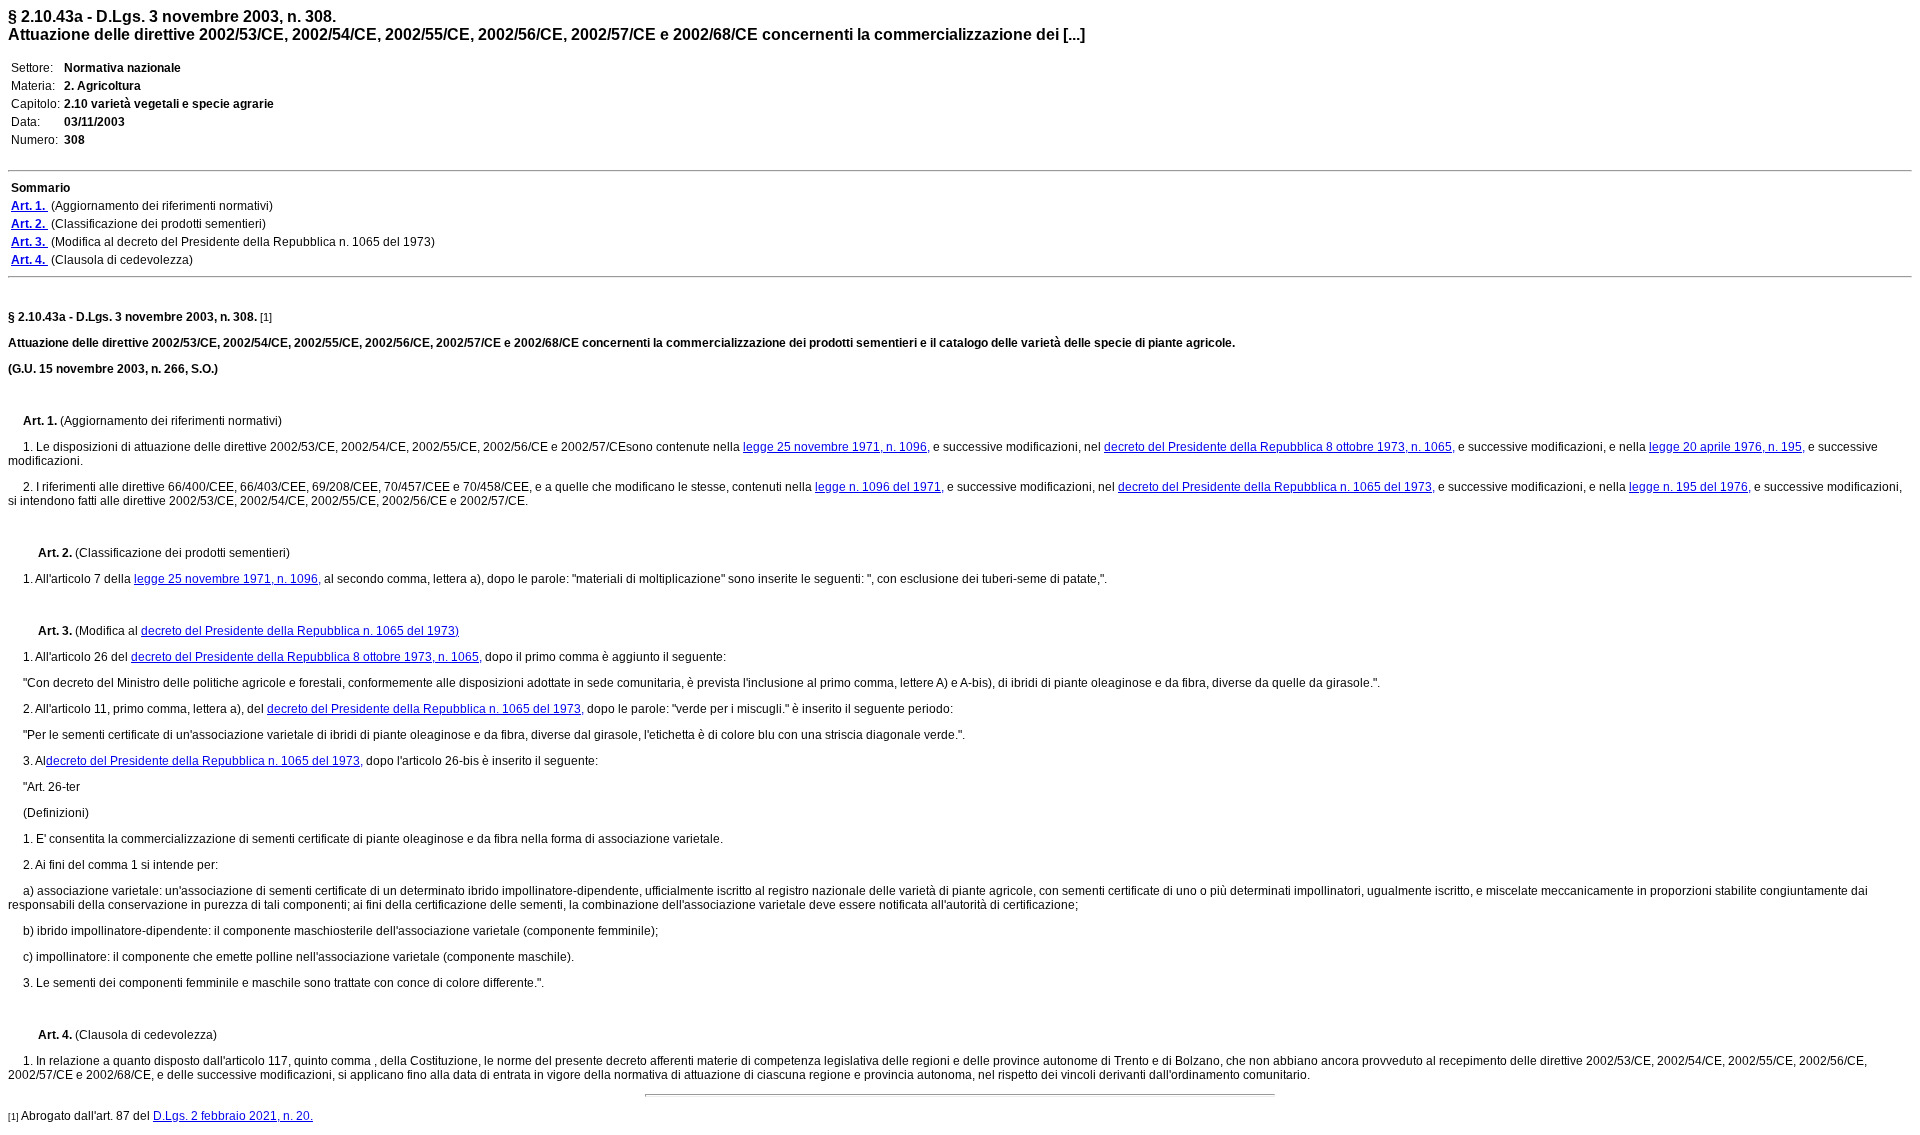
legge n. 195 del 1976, (1690, 487)
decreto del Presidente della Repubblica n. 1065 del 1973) (300, 631)
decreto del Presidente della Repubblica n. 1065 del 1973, (1276, 487)
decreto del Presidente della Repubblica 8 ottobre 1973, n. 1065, (1279, 447)
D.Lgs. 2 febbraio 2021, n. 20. (233, 1116)
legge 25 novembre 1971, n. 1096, (836, 447)
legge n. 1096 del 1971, (879, 487)
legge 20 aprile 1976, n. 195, (1727, 447)
